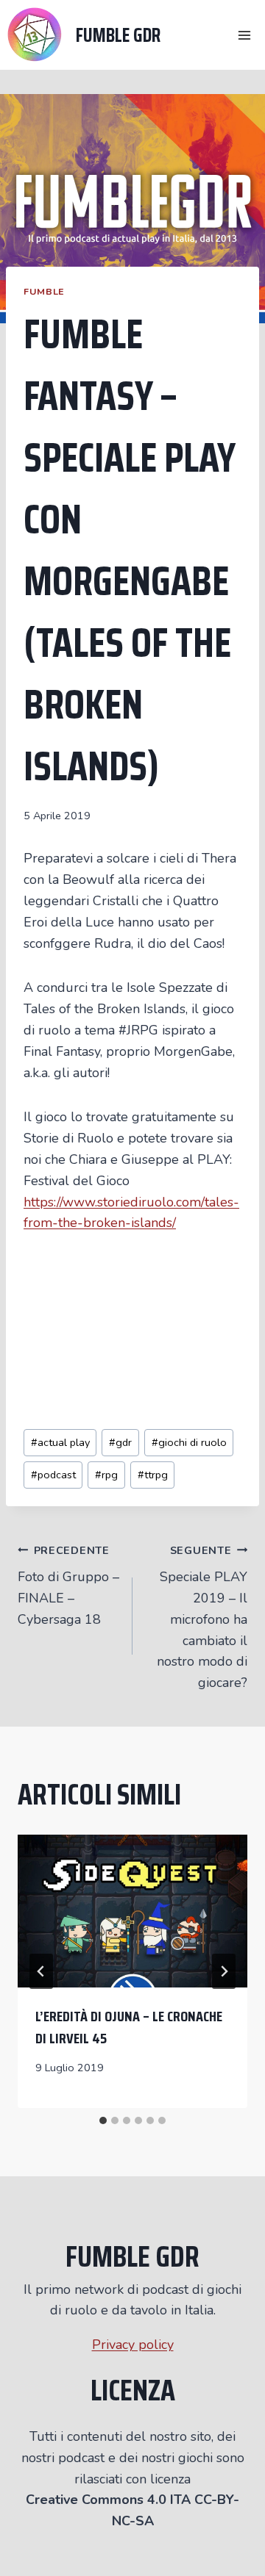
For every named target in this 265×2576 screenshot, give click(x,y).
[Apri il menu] (244, 35)
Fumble (44, 291)
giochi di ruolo (189, 1442)
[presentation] (132, 1911)
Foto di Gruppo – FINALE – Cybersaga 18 (68, 1586)
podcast (53, 1475)
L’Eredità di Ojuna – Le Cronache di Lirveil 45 (129, 2027)
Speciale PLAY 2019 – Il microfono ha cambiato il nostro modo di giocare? (202, 1618)
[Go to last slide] (41, 1971)
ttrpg (153, 1475)
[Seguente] (224, 1971)
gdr (120, 1442)
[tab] (103, 2120)
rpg (106, 1475)
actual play (60, 1442)
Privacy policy (133, 2345)
